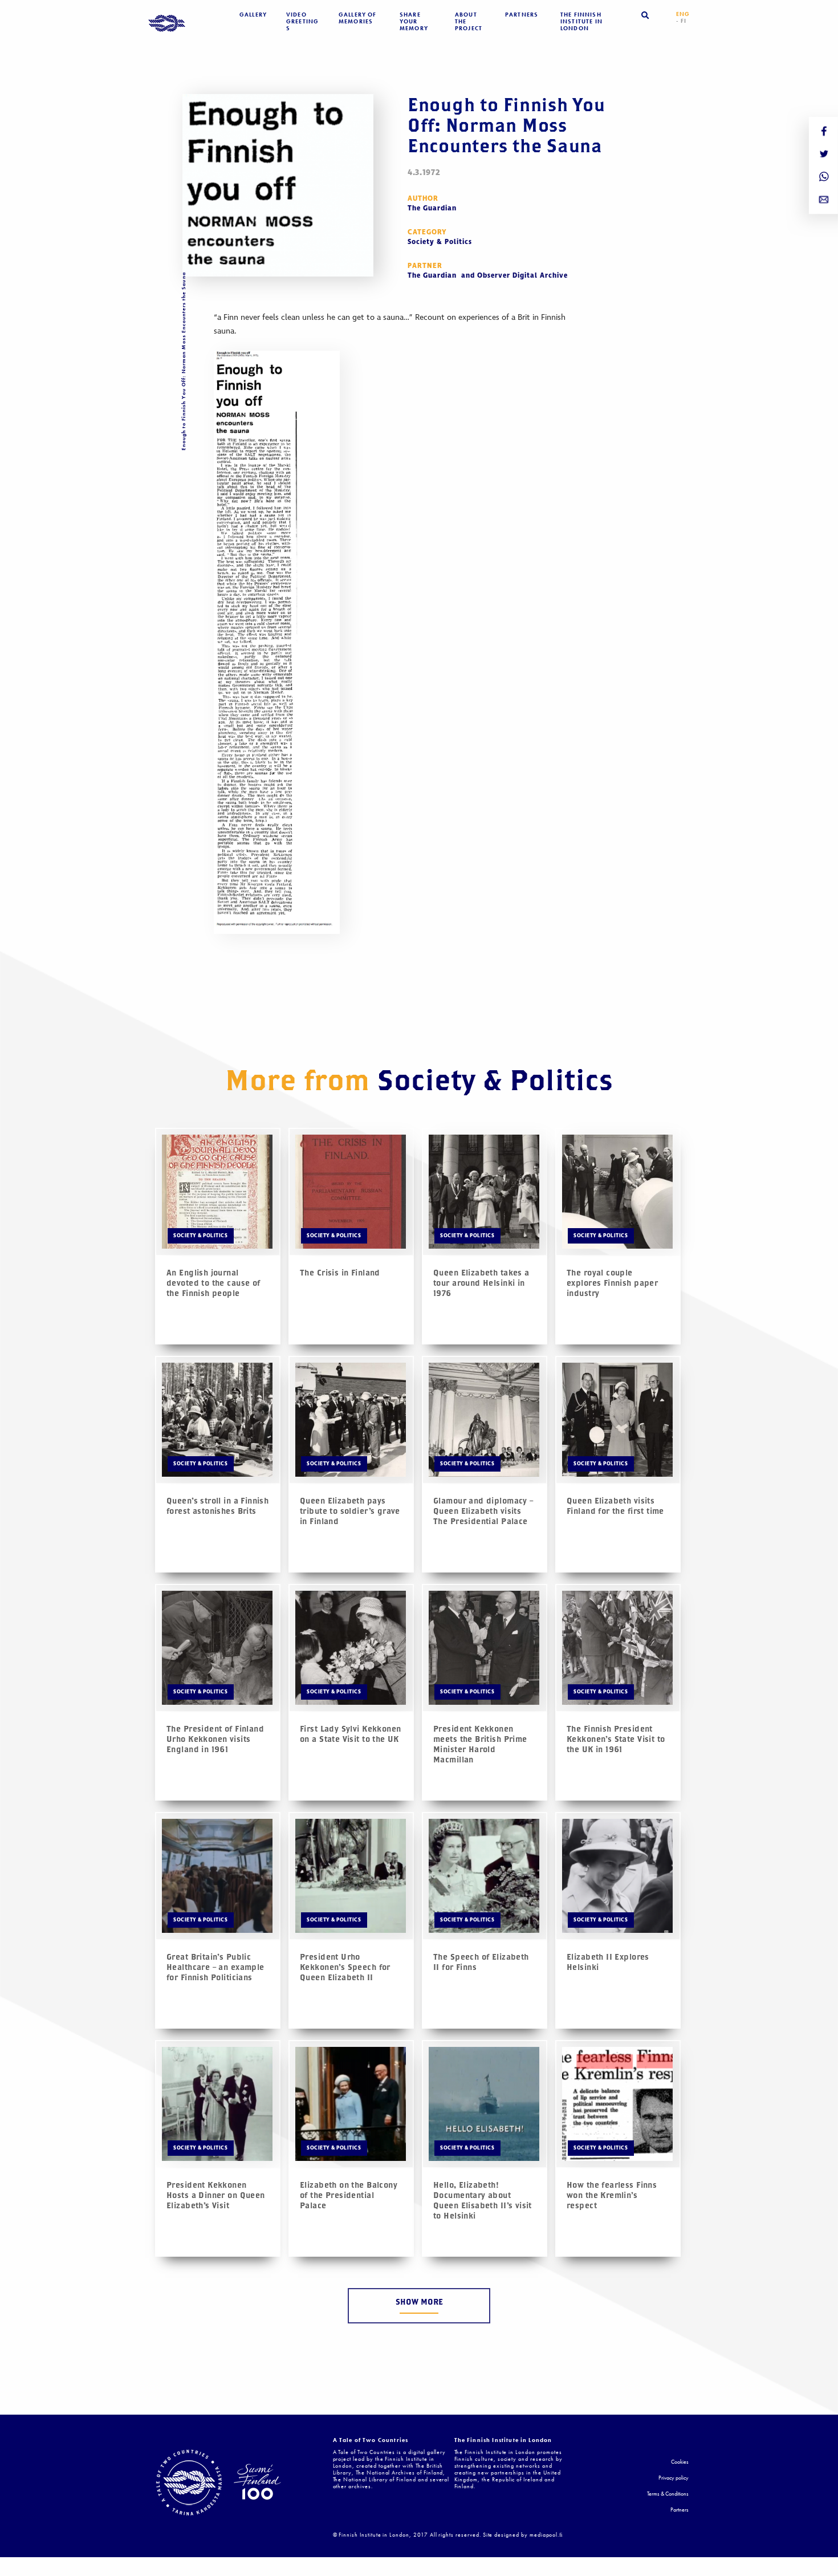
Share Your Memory (414, 22)
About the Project (469, 22)
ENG (683, 14)
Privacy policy (674, 2478)
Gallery (253, 15)
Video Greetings (302, 22)
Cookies (680, 2462)
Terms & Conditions (668, 2494)
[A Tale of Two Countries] (167, 24)
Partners (522, 15)
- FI (682, 21)
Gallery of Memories (358, 18)
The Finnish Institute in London (581, 22)
